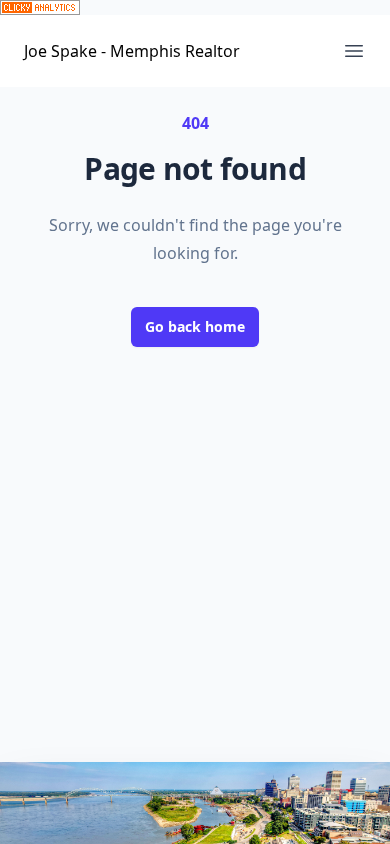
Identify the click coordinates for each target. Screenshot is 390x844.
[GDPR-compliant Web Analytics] (195, 7)
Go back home (195, 326)
